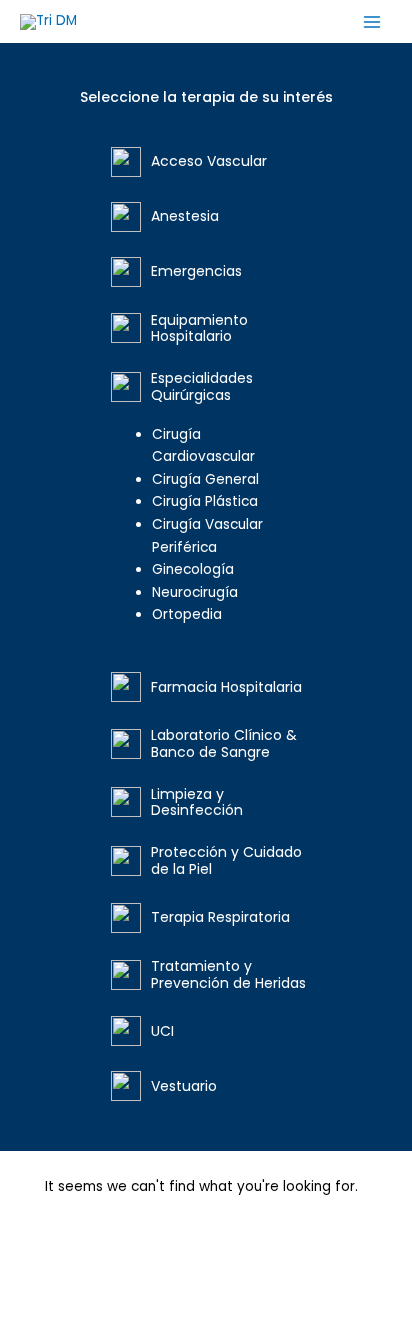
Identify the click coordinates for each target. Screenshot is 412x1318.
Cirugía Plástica (205, 501)
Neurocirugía (195, 592)
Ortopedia (187, 614)
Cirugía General (205, 479)
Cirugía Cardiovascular (203, 446)
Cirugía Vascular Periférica (207, 536)
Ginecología (193, 569)
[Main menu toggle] (372, 21)
